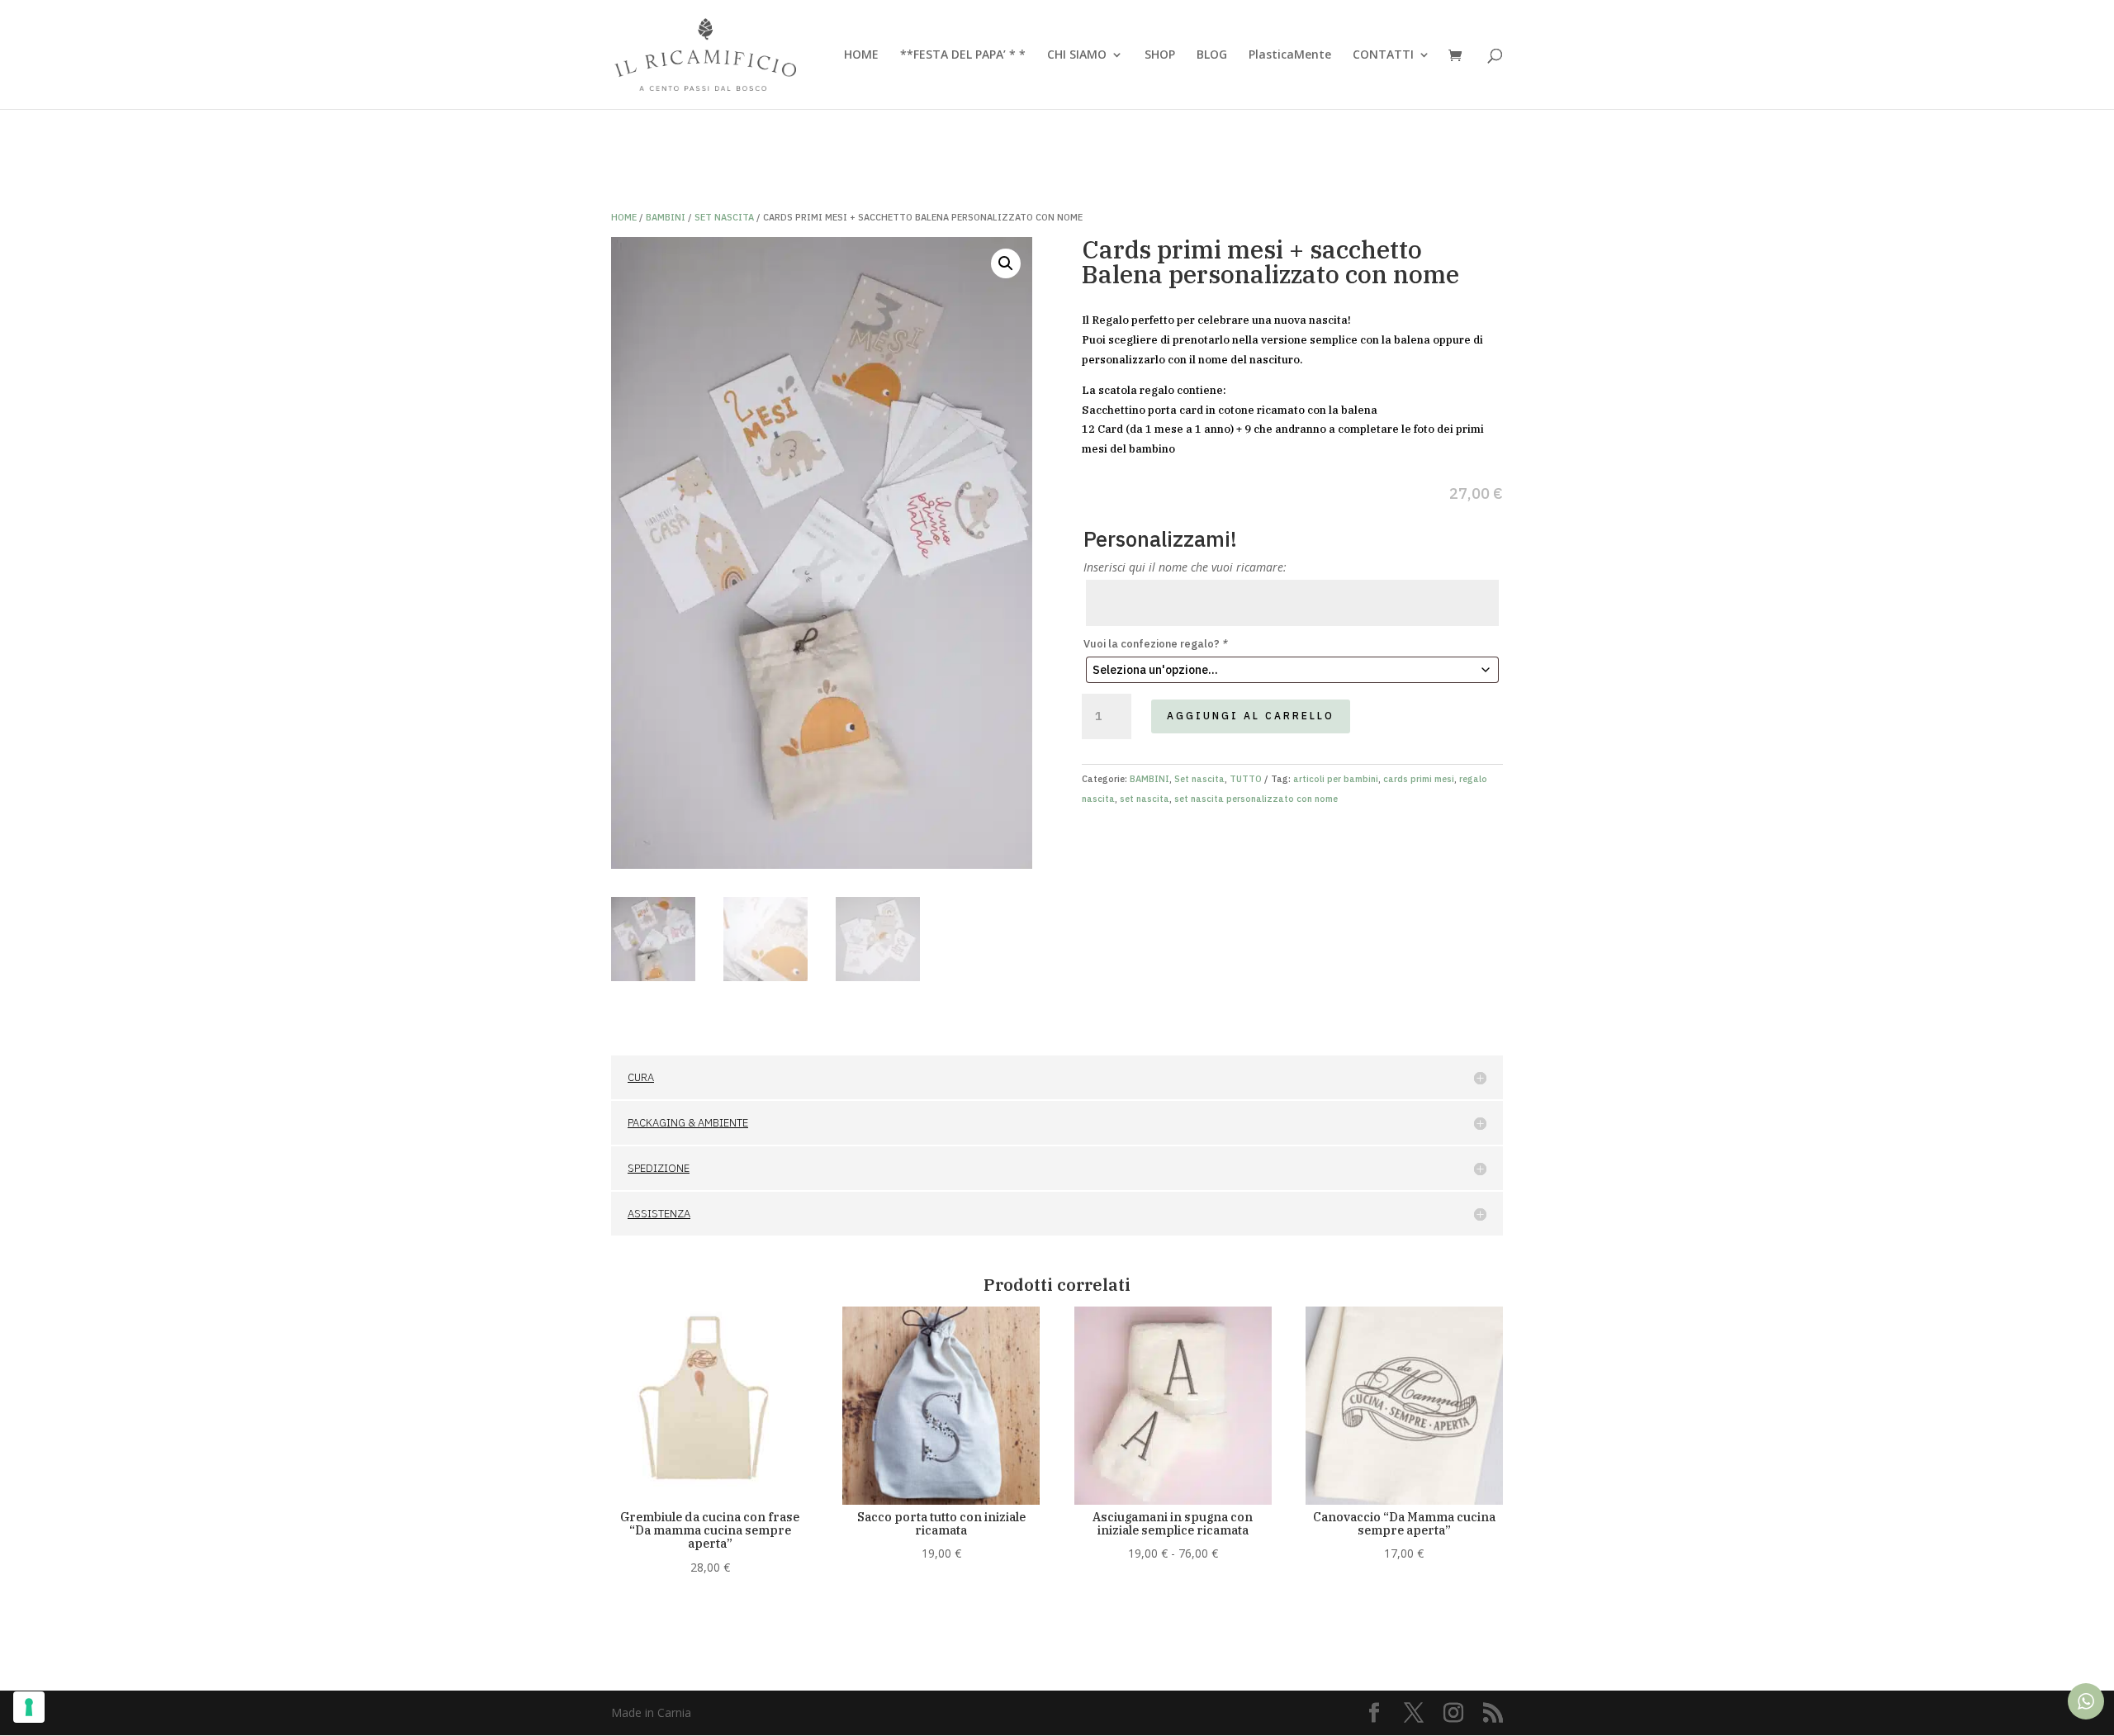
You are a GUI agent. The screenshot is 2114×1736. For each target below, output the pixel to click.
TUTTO (1246, 779)
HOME (861, 55)
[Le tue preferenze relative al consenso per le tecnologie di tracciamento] (29, 1707)
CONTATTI (1383, 55)
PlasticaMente (1290, 55)
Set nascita (724, 217)
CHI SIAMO (1077, 55)
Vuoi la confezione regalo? (1156, 644)
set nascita (1145, 799)
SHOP (1160, 55)
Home (624, 217)
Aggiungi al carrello (1251, 716)
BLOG (1212, 55)
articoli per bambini (1336, 779)
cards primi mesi (1419, 779)
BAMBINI (666, 217)
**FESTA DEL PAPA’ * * (963, 55)
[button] (1006, 263)
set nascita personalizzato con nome (1256, 799)
